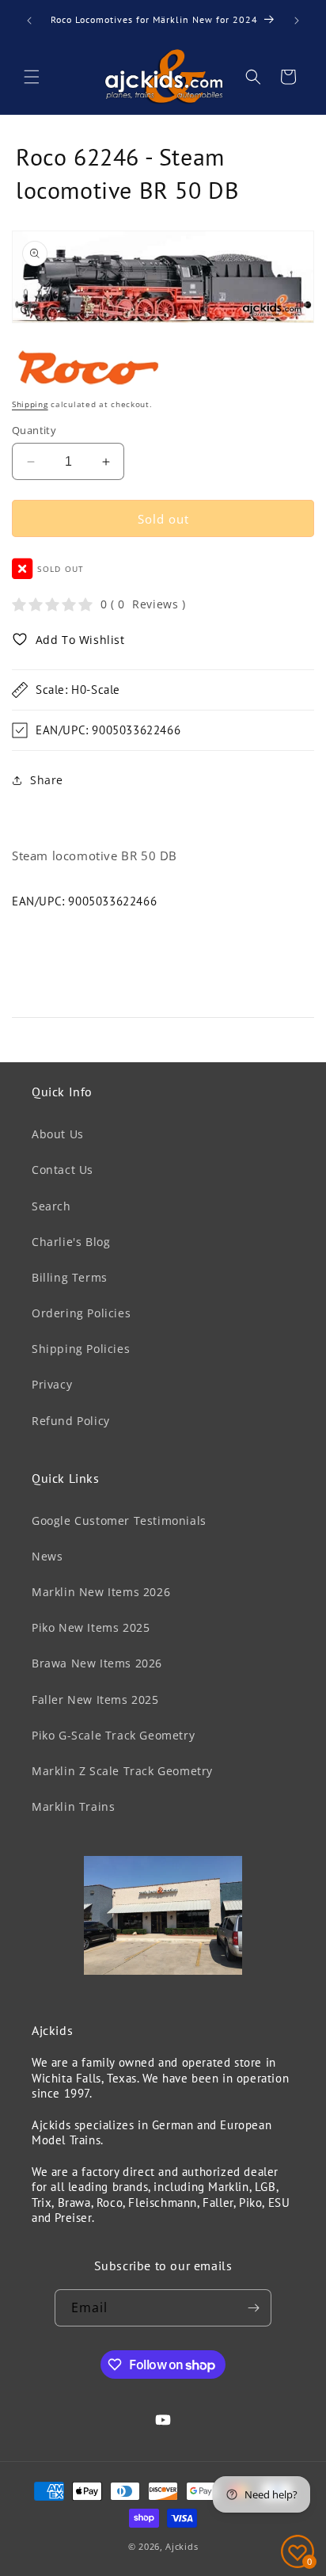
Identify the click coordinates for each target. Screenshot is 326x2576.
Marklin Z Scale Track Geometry (122, 1771)
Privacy (52, 1384)
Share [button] (47, 780)
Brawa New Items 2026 (97, 1663)
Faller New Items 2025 (95, 1700)
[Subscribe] (253, 2308)
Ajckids (182, 2546)
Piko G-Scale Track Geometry (113, 1735)
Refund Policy (71, 1421)
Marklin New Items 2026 (101, 1592)
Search (51, 1206)
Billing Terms (70, 1277)
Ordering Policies (81, 1313)
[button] (32, 77)
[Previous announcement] (29, 21)
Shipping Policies (81, 1349)
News (47, 1556)
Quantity (34, 430)
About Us (58, 1134)
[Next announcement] (297, 21)
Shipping (30, 404)
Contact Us (63, 1170)
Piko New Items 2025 (91, 1627)
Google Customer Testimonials (119, 1520)
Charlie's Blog (71, 1242)
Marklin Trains (73, 1806)
